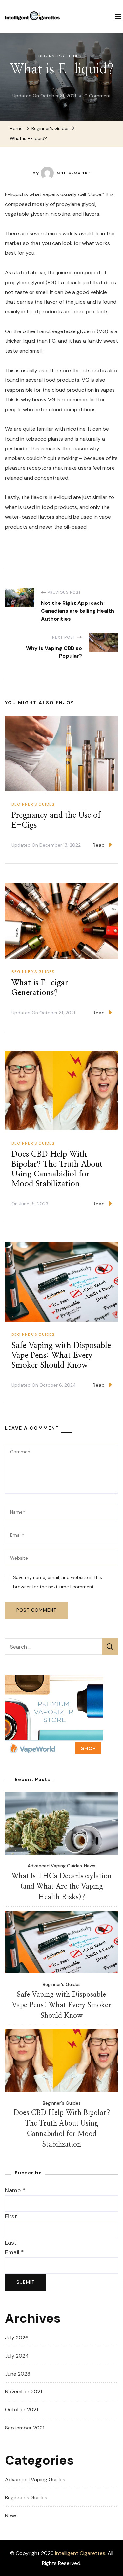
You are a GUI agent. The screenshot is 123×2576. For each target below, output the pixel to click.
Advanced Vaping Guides (55, 1866)
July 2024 (17, 2356)
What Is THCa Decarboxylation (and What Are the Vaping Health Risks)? (61, 1887)
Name (15, 2190)
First (11, 2216)
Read (99, 845)
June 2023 (18, 2374)
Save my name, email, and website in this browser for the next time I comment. (58, 1582)
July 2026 (17, 2338)
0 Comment (98, 97)
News (90, 1866)
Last (11, 2243)
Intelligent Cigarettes (80, 2553)
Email (14, 2252)
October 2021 (21, 2410)
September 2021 (25, 2428)
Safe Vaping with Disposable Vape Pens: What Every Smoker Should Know (61, 1356)
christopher (74, 172)
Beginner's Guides (60, 56)
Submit (25, 2282)
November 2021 (23, 2392)
